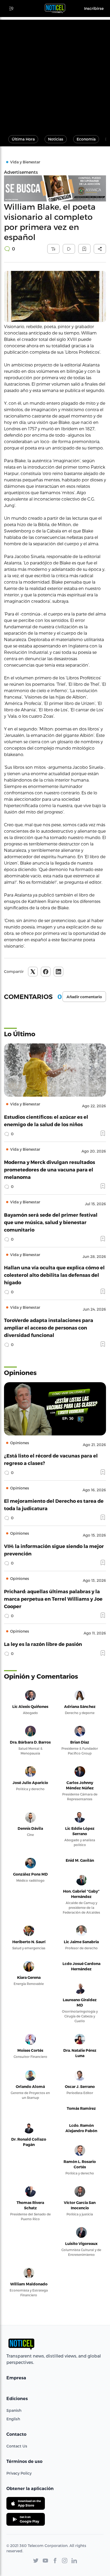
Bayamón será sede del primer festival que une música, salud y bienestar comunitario (51, 1222)
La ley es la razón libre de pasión (43, 1644)
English (13, 2419)
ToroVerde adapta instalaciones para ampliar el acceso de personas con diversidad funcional (49, 1328)
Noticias (56, 139)
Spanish (14, 2410)
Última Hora (23, 139)
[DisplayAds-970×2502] (55, 188)
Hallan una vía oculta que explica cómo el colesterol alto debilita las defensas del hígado (54, 1275)
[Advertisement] (55, 75)
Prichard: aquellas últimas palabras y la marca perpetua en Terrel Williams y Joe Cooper (53, 1599)
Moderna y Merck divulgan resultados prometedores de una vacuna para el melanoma (50, 1169)
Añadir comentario (84, 997)
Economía (86, 139)
